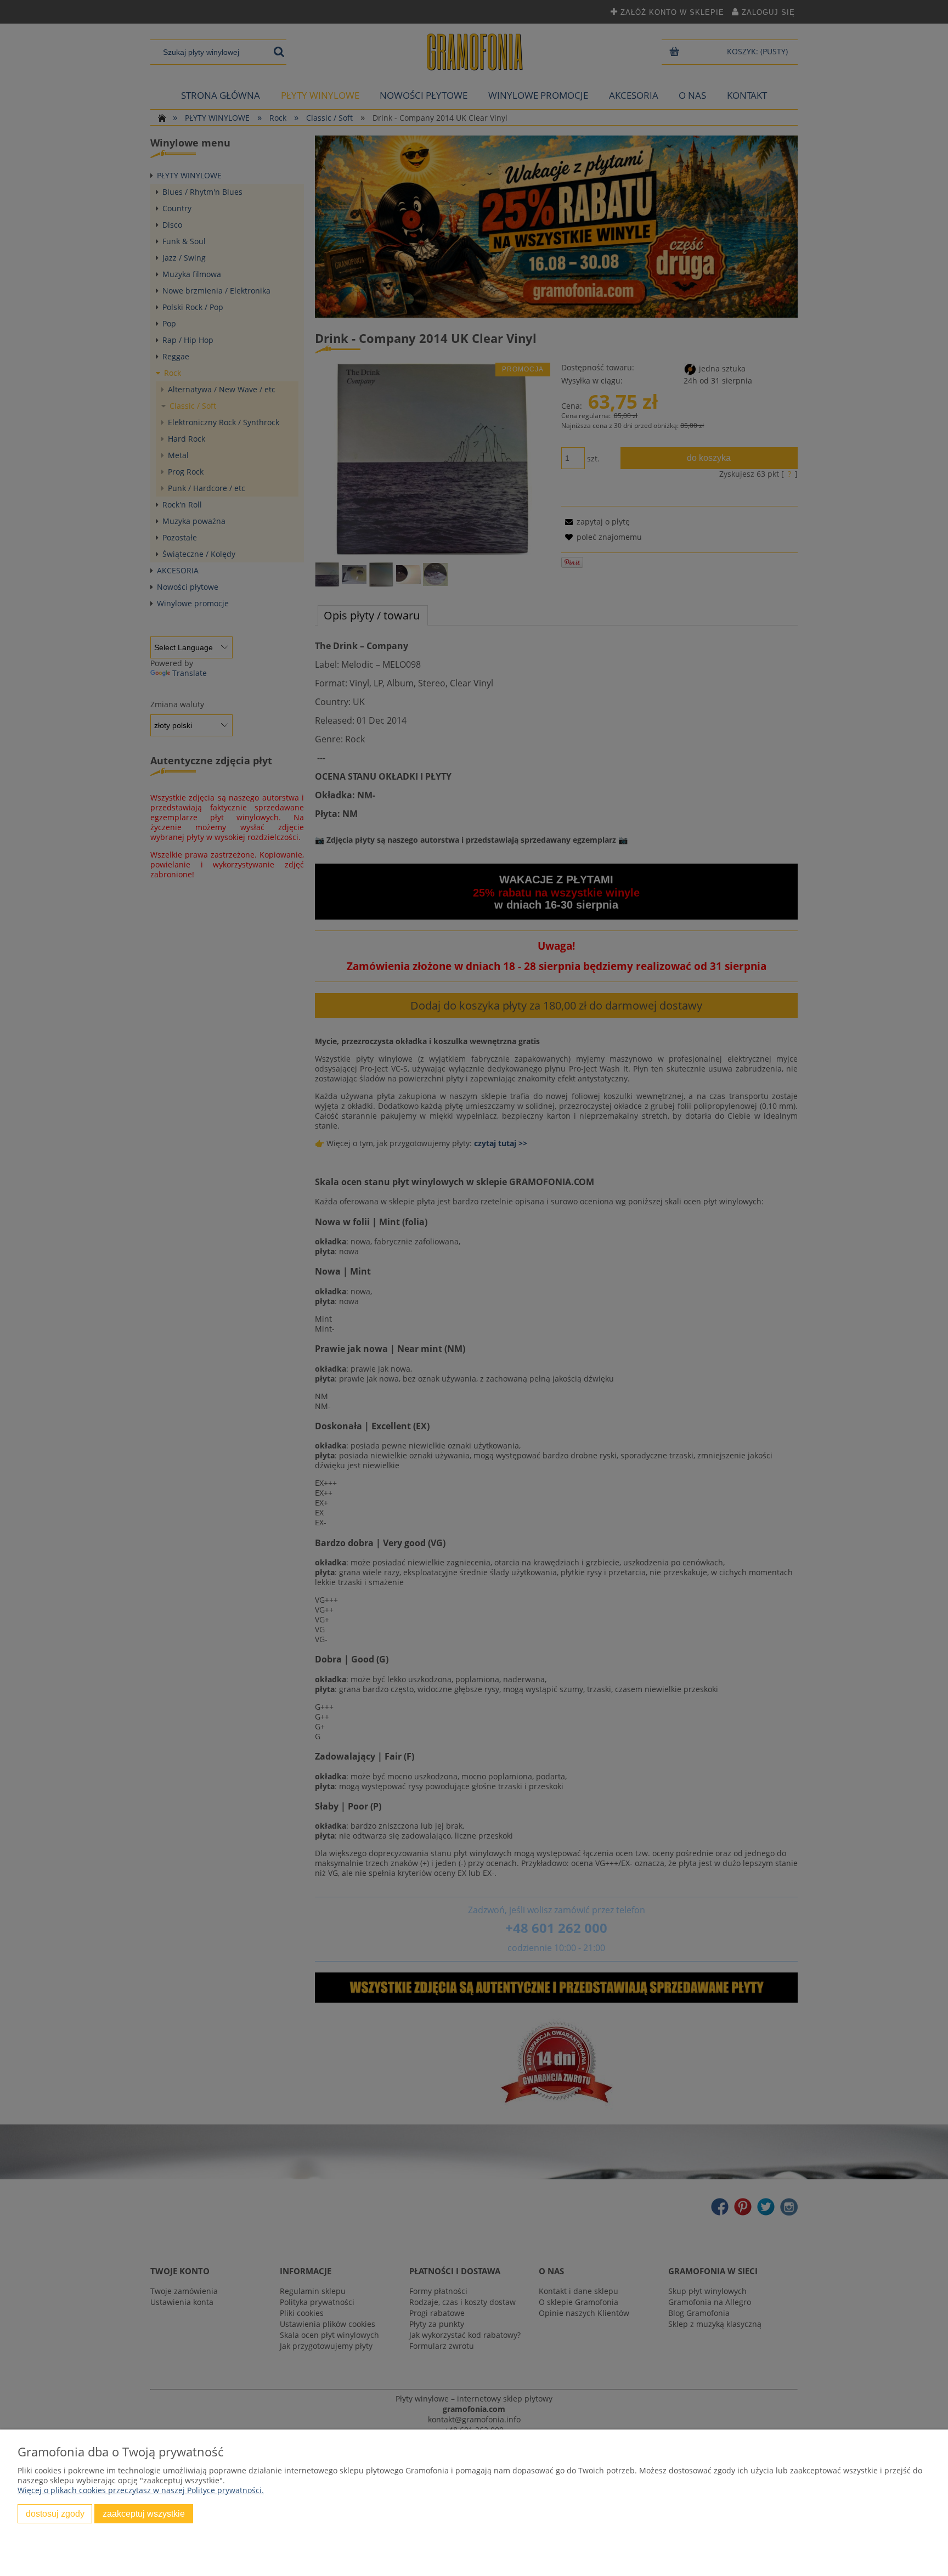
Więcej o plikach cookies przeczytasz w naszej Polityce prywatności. (141, 2490)
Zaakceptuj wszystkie (144, 2513)
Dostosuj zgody (55, 2513)
